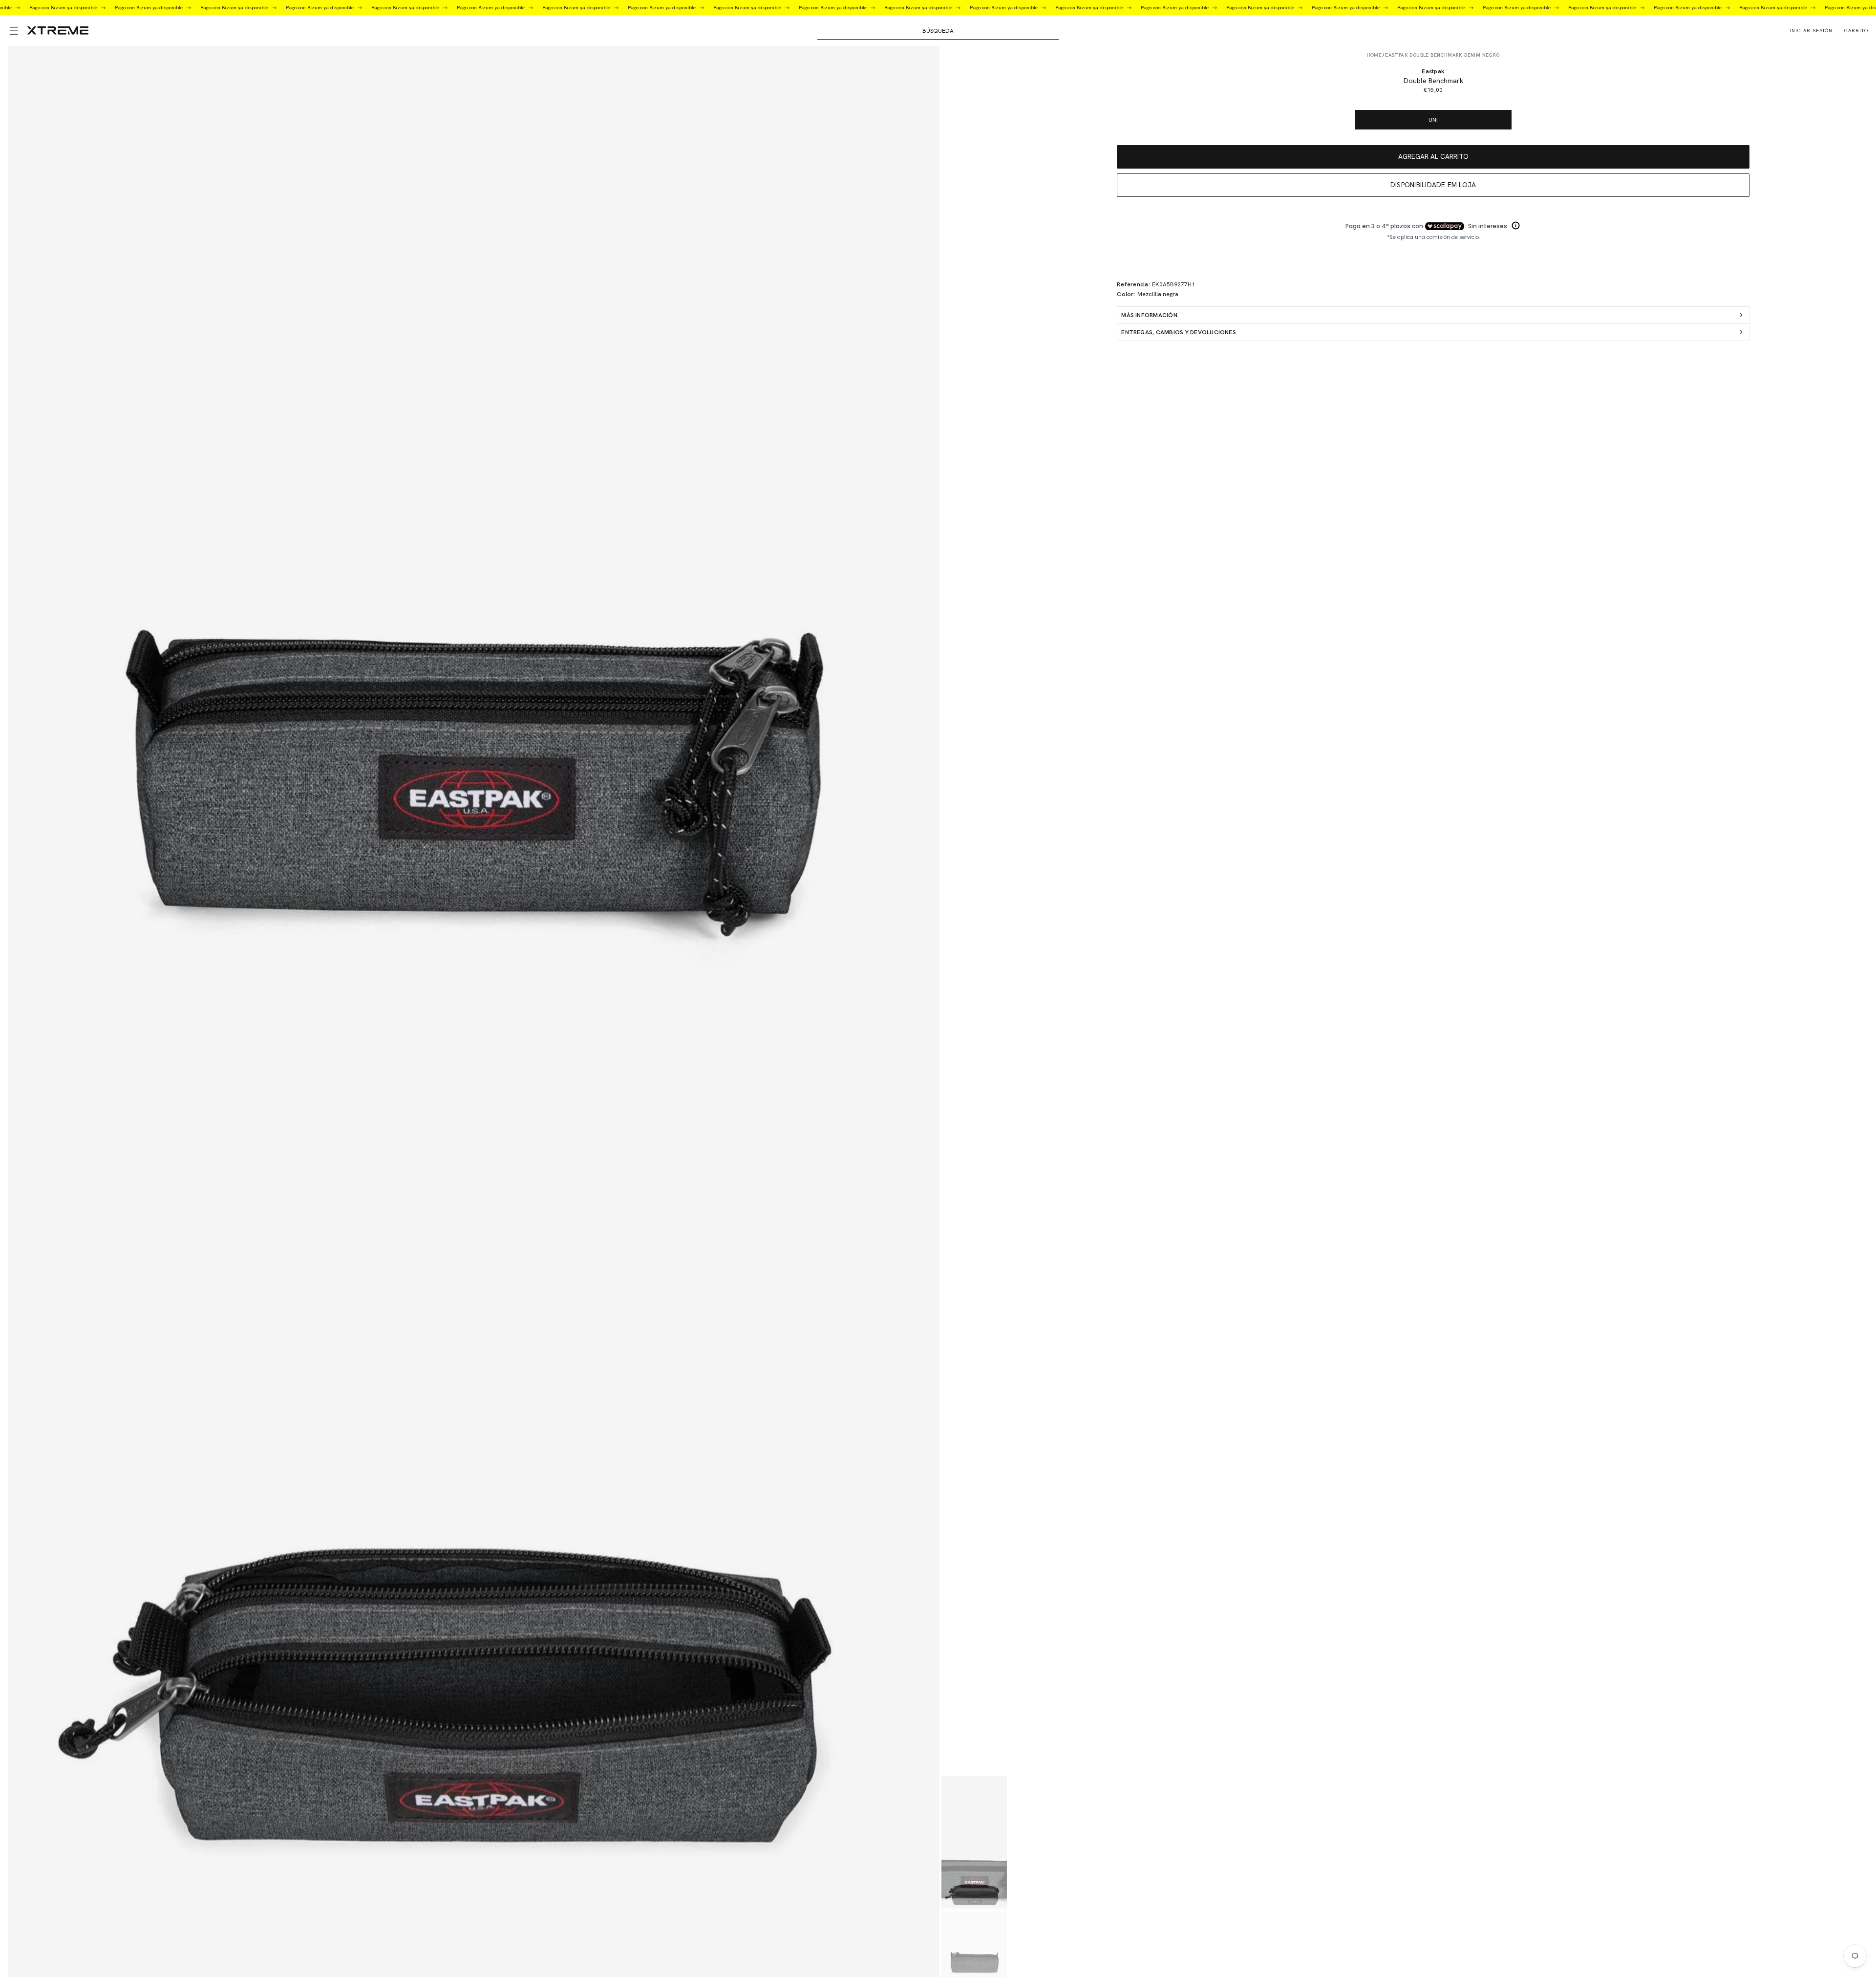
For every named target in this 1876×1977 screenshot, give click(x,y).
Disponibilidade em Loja (1433, 185)
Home (1375, 55)
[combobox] (938, 31)
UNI (1433, 120)
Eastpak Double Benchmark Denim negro (1442, 55)
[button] (14, 31)
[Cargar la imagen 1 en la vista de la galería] (974, 1842)
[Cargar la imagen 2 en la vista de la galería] (974, 1877)
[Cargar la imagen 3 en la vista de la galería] (974, 1944)
